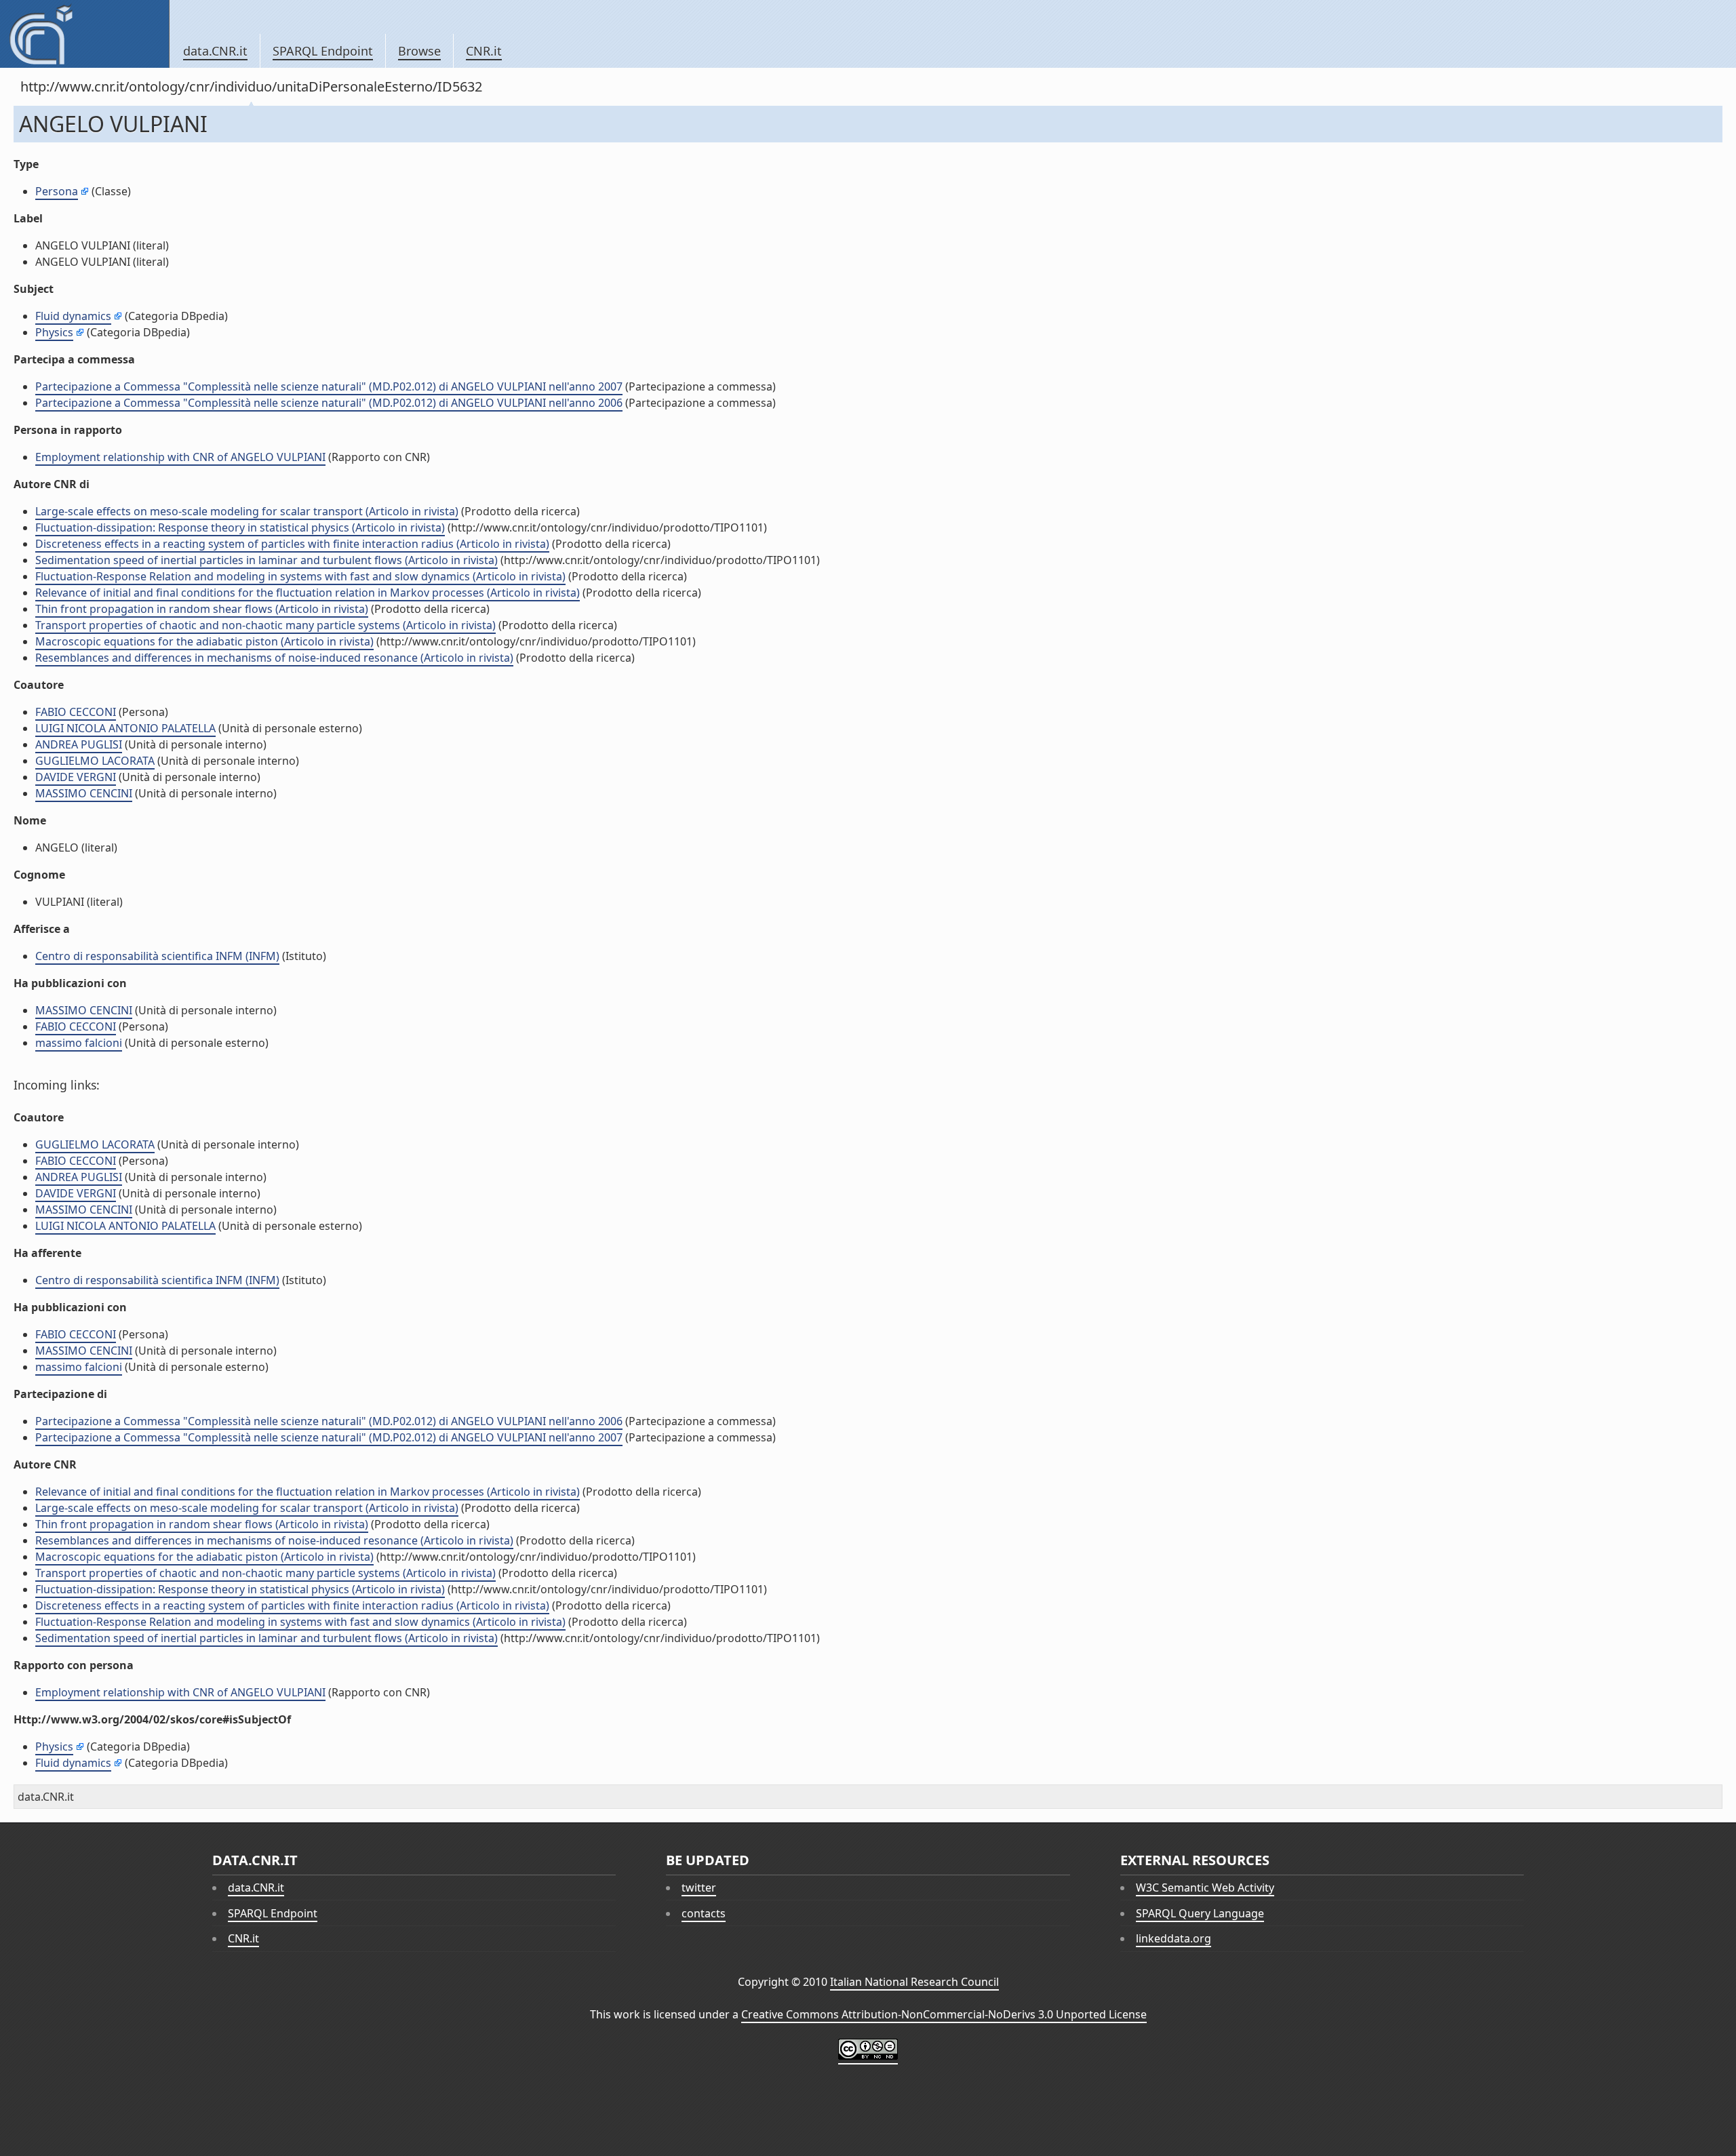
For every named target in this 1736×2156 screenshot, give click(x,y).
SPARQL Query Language (1200, 1913)
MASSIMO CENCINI (84, 793)
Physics (54, 332)
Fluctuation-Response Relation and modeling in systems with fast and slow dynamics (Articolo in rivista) (300, 576)
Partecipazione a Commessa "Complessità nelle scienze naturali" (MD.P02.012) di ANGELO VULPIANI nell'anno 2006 (329, 403)
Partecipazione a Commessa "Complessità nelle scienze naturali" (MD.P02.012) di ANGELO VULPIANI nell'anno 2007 (329, 386)
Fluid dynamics (73, 316)
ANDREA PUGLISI (79, 744)
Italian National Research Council (914, 1982)
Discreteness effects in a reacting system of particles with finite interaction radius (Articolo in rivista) (292, 544)
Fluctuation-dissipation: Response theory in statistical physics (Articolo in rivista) (240, 527)
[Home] (84, 34)
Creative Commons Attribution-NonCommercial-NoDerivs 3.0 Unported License (944, 2014)
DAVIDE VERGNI (76, 777)
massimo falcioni (79, 1043)
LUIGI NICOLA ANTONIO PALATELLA (125, 728)
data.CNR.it (215, 51)
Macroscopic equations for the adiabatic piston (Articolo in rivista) (204, 641)
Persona (57, 191)
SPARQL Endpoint (323, 51)
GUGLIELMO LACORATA (95, 761)
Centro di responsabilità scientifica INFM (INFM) (157, 956)
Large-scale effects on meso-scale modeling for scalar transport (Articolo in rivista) (247, 511)
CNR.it (484, 51)
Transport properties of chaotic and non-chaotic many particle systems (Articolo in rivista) (265, 625)
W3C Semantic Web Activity (1205, 1888)
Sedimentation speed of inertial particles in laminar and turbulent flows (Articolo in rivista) (267, 560)
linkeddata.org (1173, 1938)
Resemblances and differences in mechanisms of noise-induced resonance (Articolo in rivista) (274, 658)
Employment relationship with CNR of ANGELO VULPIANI (180, 457)
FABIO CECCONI (76, 712)
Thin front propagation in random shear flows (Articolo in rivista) (202, 609)
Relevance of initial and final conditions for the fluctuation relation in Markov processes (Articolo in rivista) (308, 593)
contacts (704, 1913)
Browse (419, 51)
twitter (699, 1888)
